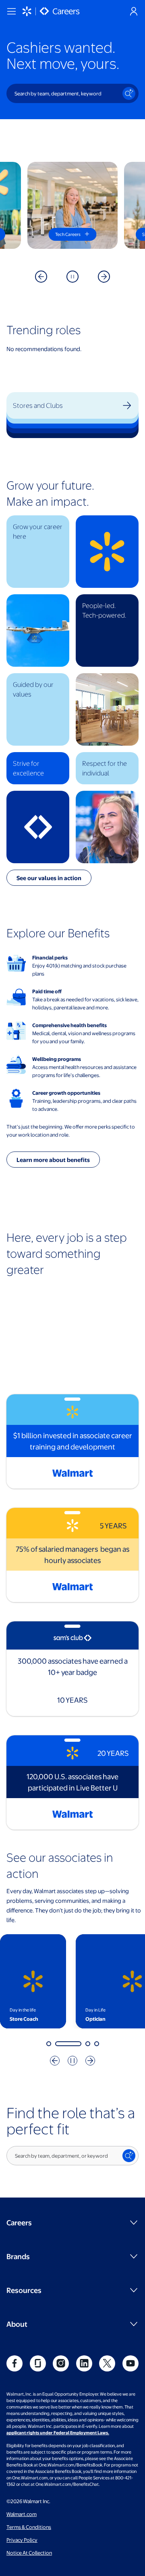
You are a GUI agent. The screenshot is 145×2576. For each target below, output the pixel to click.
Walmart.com (22, 2514)
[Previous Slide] (41, 277)
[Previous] (55, 2061)
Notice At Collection (29, 2553)
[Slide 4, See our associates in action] (97, 2044)
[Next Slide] (104, 277)
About (17, 2324)
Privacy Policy (22, 2540)
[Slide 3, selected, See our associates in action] (77, 2044)
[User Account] (134, 11)
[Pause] (72, 277)
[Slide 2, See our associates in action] (58, 2044)
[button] (38, 552)
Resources (24, 2290)
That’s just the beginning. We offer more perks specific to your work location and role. (71, 1131)
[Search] (129, 93)
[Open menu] (11, 11)
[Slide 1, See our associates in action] (49, 2044)
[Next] (90, 2061)
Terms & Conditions (29, 2527)
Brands (18, 2256)
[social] (14, 2363)
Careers (19, 2222)
